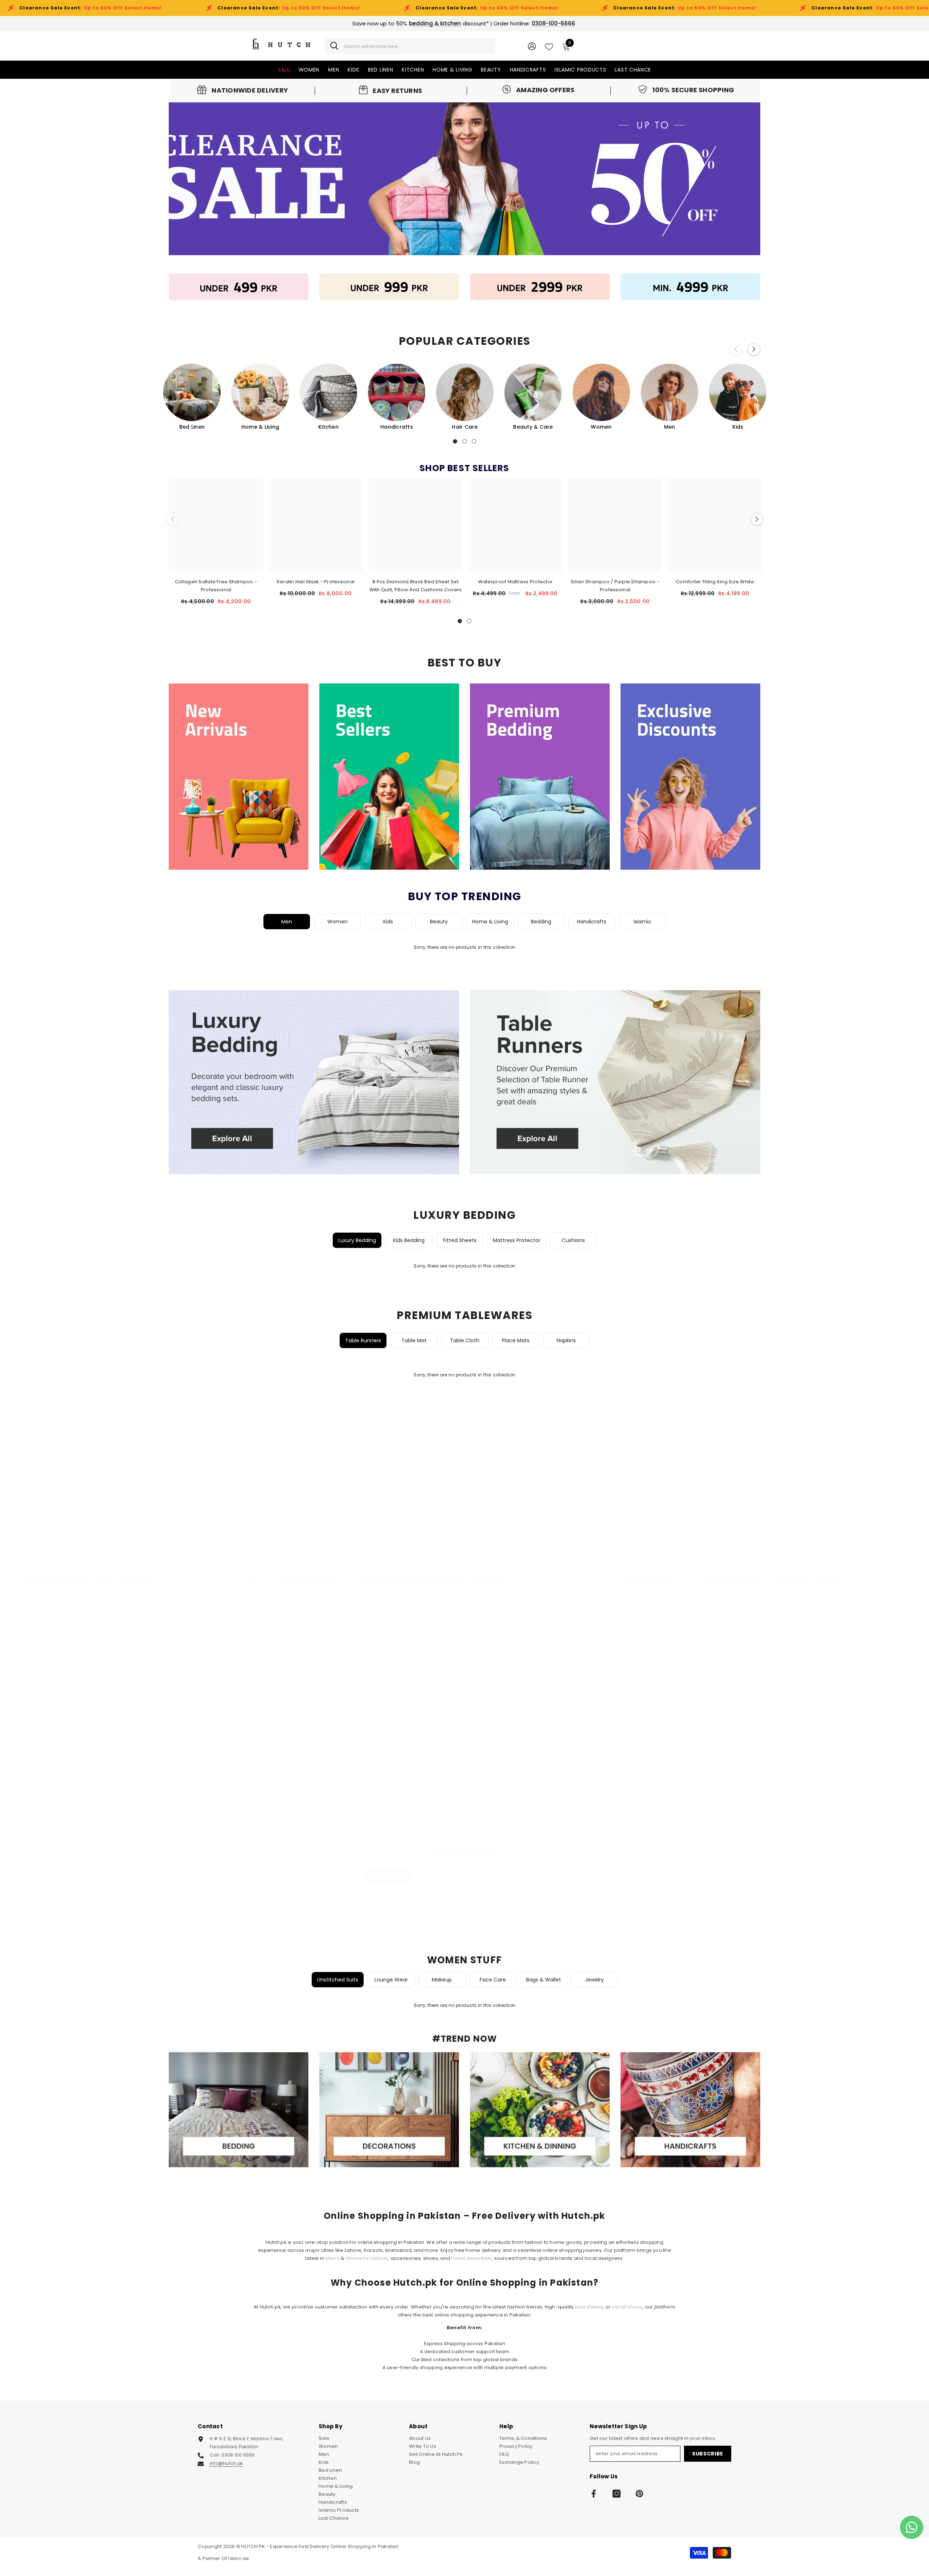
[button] (754, 349)
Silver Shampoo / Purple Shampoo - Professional (615, 586)
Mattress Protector (517, 1240)
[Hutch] (239, 287)
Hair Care (465, 427)
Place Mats (516, 1340)
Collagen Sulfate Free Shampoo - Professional (216, 586)
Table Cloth (465, 1340)
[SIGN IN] (532, 46)
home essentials (471, 2258)
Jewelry (594, 1980)
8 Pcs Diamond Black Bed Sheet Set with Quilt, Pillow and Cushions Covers (416, 586)
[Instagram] (617, 2494)
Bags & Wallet (544, 1980)
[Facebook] (594, 2494)
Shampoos (388, 1876)
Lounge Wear (391, 1980)
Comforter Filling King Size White (715, 582)
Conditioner (439, 1876)
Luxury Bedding (357, 1240)
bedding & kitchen (435, 23)
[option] (192, 397)
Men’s (333, 2258)
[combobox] (417, 46)
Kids (738, 427)
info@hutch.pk (226, 2463)
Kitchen (328, 427)
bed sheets (589, 2307)
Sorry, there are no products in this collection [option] (464, 947)
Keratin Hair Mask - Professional (316, 582)
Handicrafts (397, 427)
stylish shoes (627, 2307)
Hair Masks (541, 1876)
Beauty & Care (533, 427)
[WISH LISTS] (549, 46)
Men (670, 427)
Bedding (541, 922)
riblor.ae (239, 2558)
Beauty (439, 922)
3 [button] (474, 441)
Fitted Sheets (460, 1240)
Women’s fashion (367, 2258)
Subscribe (708, 2454)
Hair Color (490, 1876)
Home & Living (260, 427)
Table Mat (414, 1340)
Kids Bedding (409, 1240)
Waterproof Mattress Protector (515, 582)
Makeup (442, 1980)
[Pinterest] (639, 2494)
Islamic (642, 922)
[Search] (410, 46)
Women (601, 427)
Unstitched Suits (338, 1980)
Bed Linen (192, 427)
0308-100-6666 (553, 23)
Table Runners (363, 1340)
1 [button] (455, 441)
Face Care (493, 1980)
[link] (243, 90)
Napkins (566, 1340)
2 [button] (464, 441)
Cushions (573, 1240)
